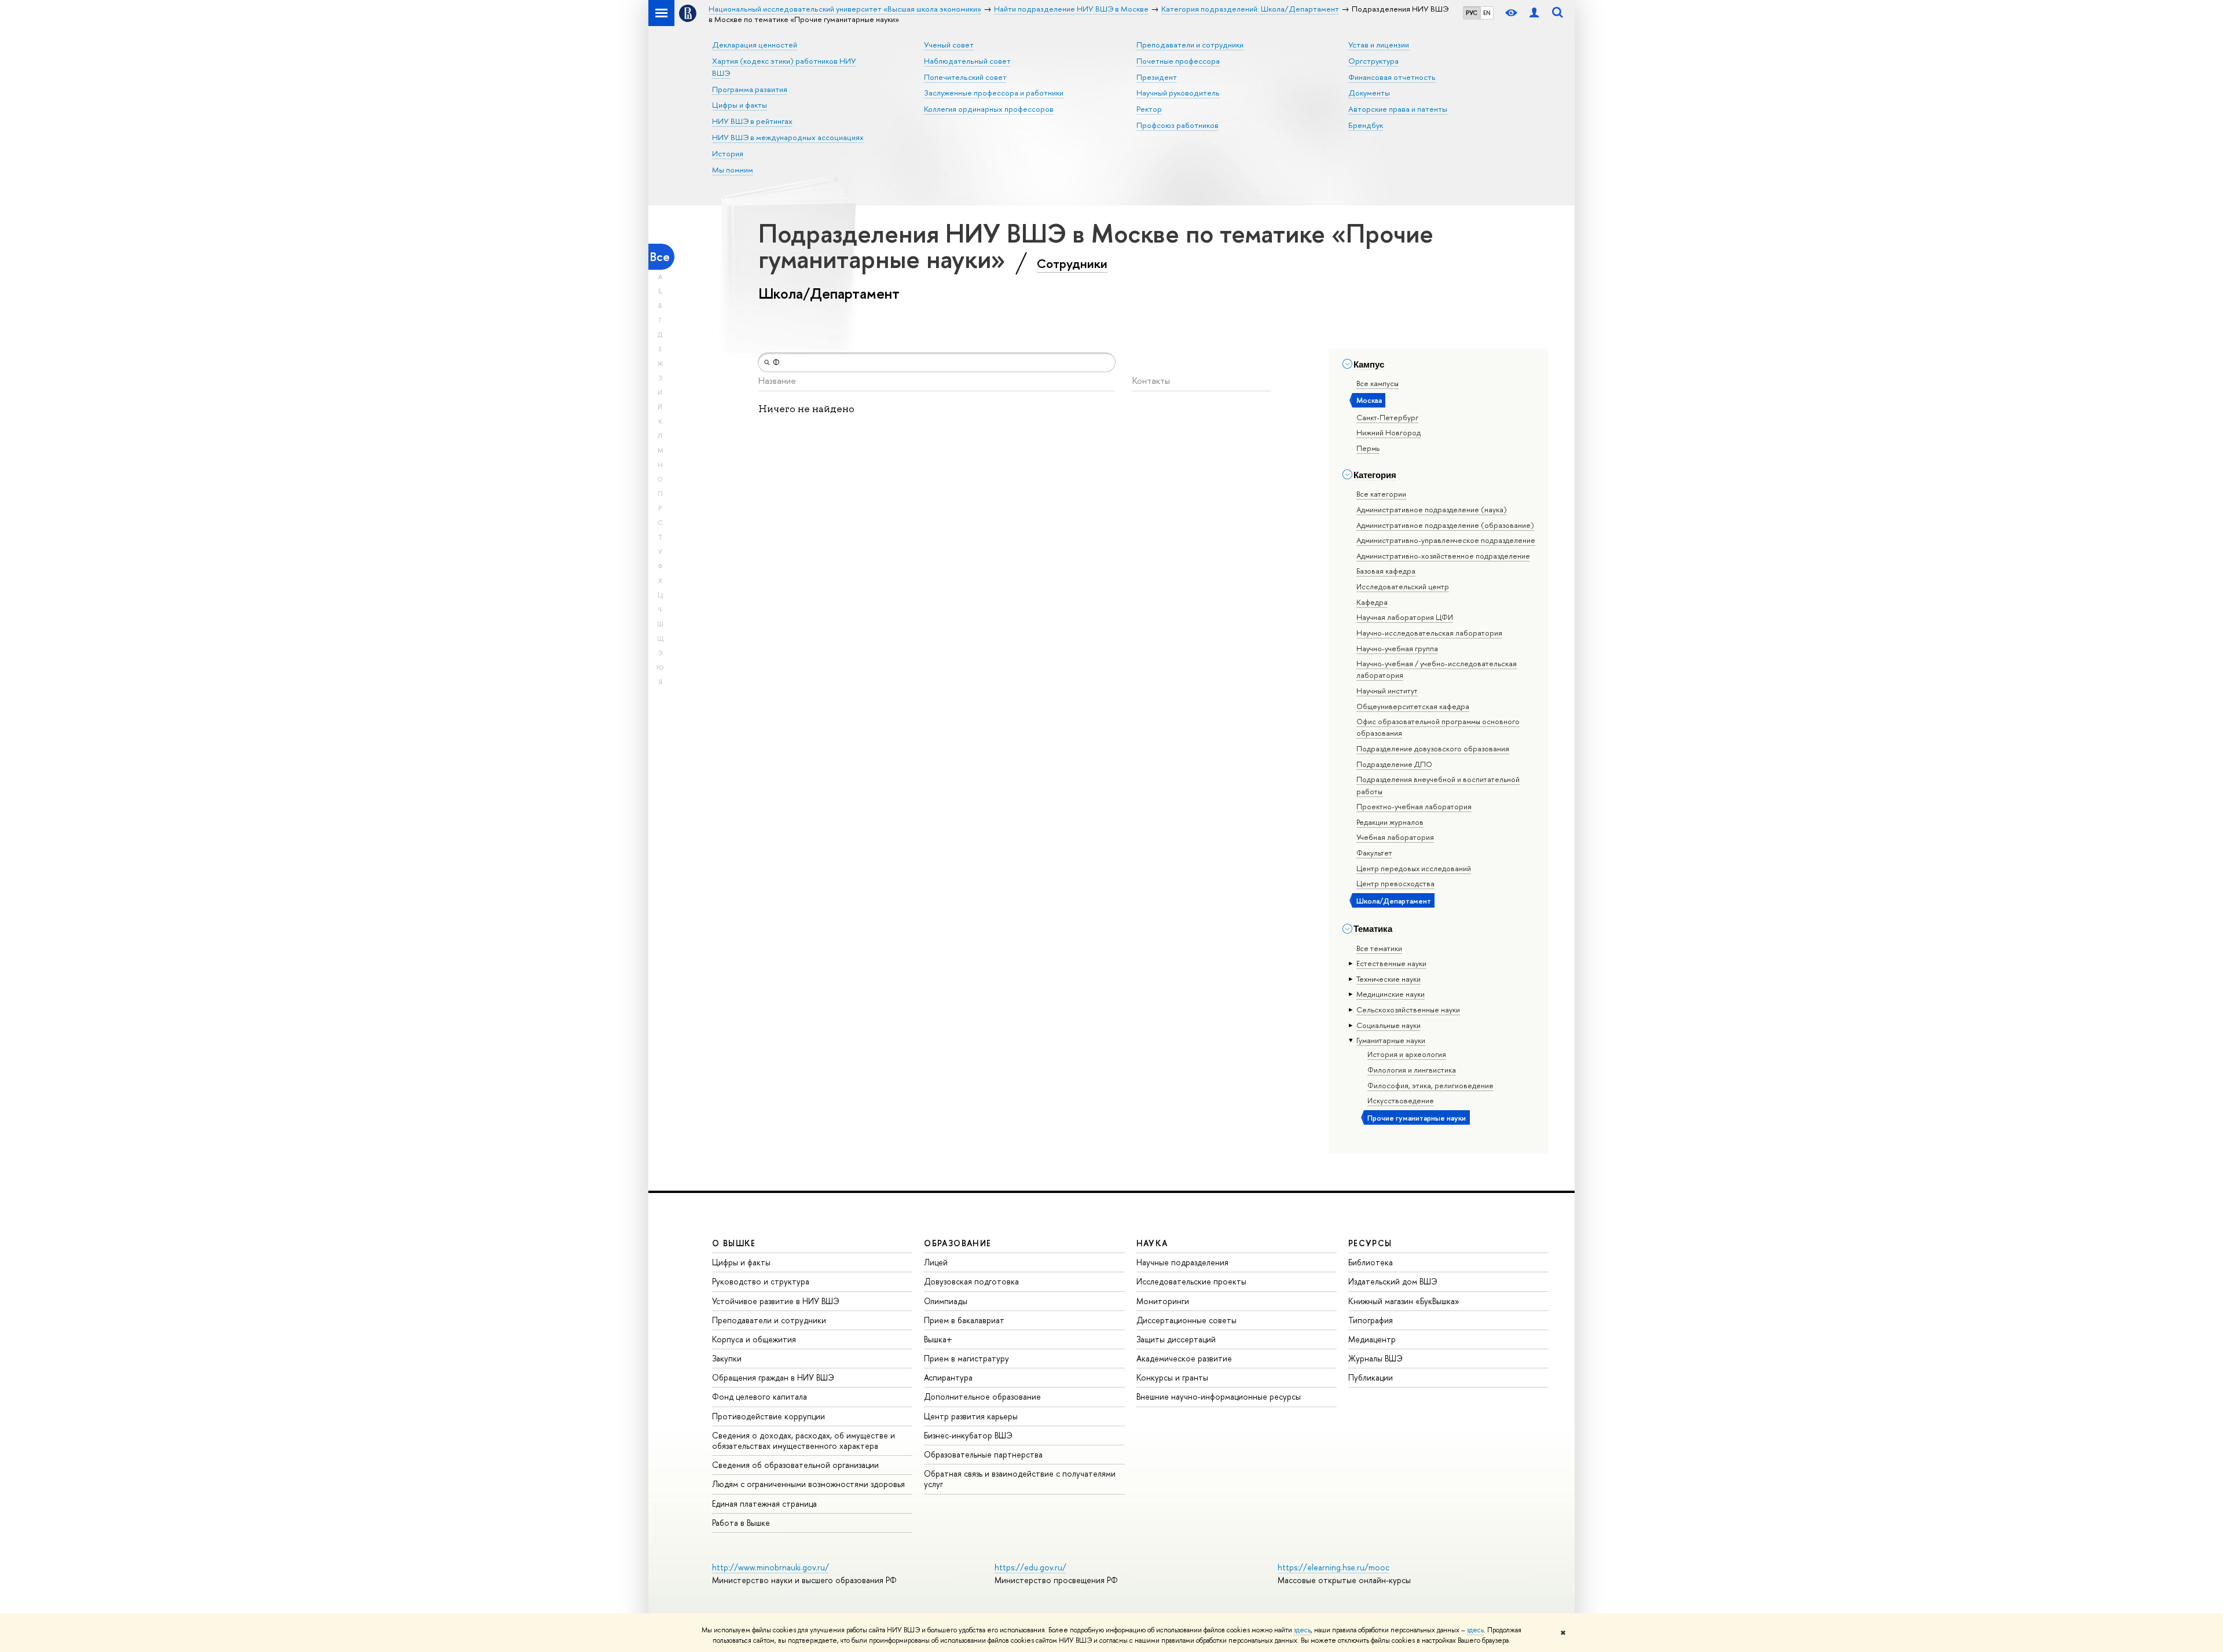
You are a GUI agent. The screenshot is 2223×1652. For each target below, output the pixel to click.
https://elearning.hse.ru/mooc (1334, 1567)
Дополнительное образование (982, 1396)
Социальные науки (1389, 1025)
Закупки (727, 1358)
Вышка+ (938, 1339)
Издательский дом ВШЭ (1393, 1281)
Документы (1369, 93)
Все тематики (1379, 948)
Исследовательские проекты (1191, 1281)
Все (660, 257)
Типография (1371, 1320)
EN (1487, 13)
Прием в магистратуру (966, 1358)
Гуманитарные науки (1391, 1040)
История (728, 153)
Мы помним (733, 170)
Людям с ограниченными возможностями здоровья (808, 1484)
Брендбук (1366, 125)
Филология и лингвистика (1412, 1070)
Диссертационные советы (1186, 1320)
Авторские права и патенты (1398, 109)
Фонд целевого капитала (760, 1396)
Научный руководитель (1178, 93)
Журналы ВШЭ (1375, 1358)
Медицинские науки (1391, 994)
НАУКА (1152, 1243)
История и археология (1407, 1054)
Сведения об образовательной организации (795, 1465)
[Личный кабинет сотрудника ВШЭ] (1534, 13)
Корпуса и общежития (754, 1339)
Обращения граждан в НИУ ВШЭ (773, 1377)
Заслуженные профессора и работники (994, 93)
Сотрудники (1072, 263)
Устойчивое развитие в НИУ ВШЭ (776, 1301)
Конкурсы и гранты (1172, 1377)
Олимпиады (946, 1301)
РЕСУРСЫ (1370, 1243)
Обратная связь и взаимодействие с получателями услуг (1020, 1479)
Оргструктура (1373, 61)
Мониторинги (1163, 1301)
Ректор (1149, 109)
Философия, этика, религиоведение (1430, 1085)
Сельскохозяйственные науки (1408, 1009)
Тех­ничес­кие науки (1389, 979)
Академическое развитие (1184, 1358)
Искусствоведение (1401, 1100)
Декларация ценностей (755, 45)
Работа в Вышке (741, 1523)
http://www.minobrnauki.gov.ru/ (771, 1567)
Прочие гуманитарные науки (1417, 1118)
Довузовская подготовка (971, 1281)
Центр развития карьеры (971, 1416)
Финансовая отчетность (1392, 77)
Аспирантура (948, 1377)
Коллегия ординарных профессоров (989, 109)
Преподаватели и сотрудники (1190, 45)
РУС (1472, 13)
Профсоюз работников (1177, 125)
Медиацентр (1372, 1339)
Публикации (1371, 1377)
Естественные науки (1391, 963)
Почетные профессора (1178, 61)
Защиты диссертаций (1176, 1339)
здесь (1302, 1630)
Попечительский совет (965, 77)
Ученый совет (949, 45)
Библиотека (1371, 1262)
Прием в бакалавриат (964, 1320)
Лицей (936, 1262)
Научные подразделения (1182, 1262)
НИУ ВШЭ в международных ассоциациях (788, 137)
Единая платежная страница (764, 1504)
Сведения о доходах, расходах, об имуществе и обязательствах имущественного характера (804, 1440)
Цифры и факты (740, 105)
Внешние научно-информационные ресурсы (1219, 1396)
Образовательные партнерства (983, 1454)
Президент (1157, 77)
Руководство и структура (761, 1281)
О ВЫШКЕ (734, 1243)
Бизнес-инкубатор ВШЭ (968, 1435)
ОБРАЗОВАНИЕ (958, 1243)
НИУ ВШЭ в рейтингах (752, 121)
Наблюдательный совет (967, 61)
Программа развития (750, 89)
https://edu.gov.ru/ (1030, 1567)
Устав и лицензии (1379, 45)
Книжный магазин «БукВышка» (1404, 1301)
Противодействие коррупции (768, 1416)
